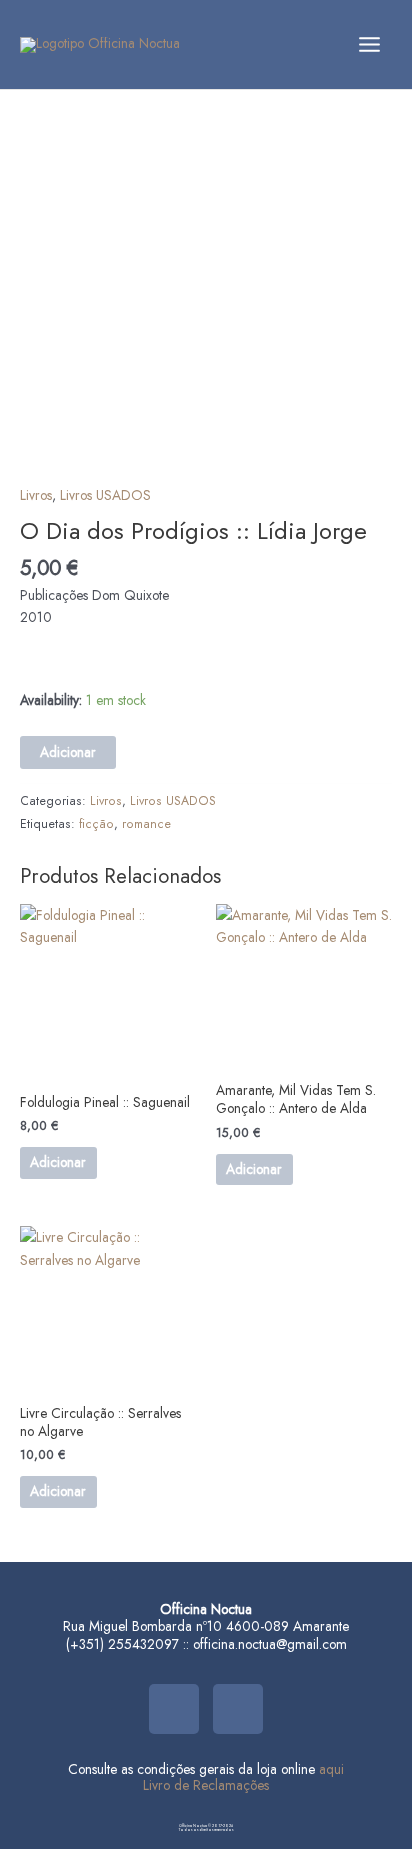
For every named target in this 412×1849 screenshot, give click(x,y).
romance (146, 824)
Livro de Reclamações (206, 1785)
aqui (331, 1769)
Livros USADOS (105, 495)
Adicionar (68, 752)
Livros (36, 495)
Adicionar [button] (58, 1162)
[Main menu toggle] (370, 44)
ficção (96, 824)
